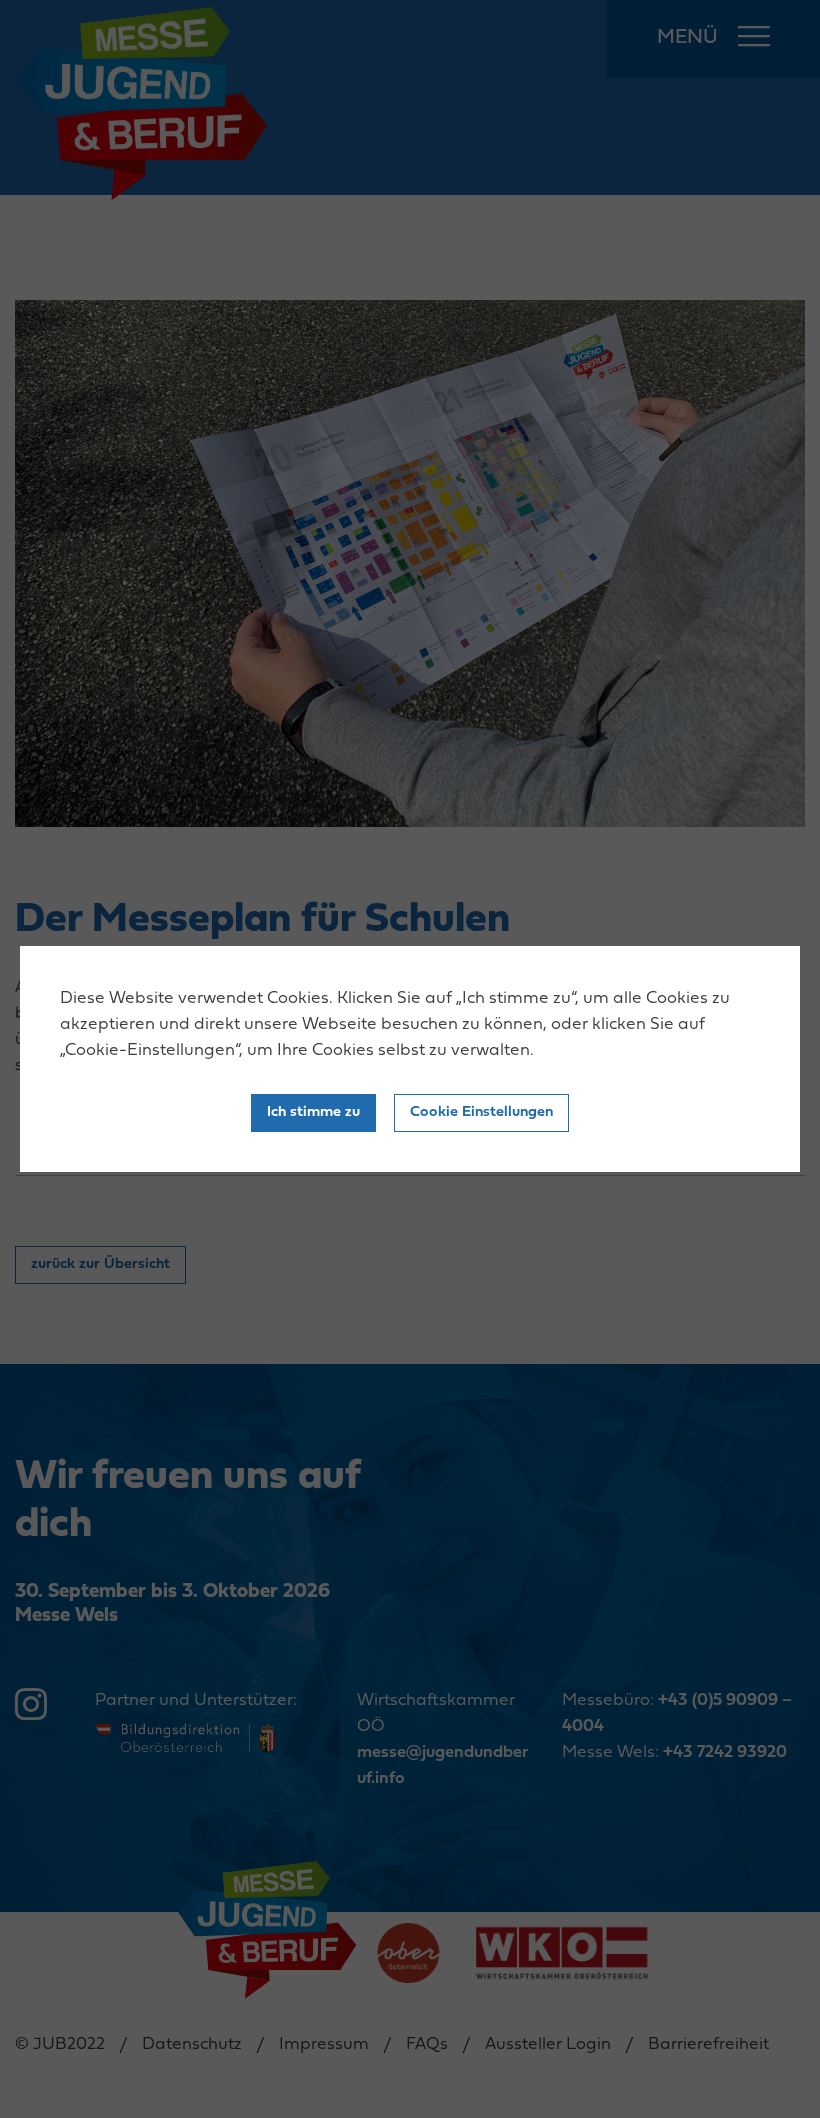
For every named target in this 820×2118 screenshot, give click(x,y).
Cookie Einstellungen (481, 1112)
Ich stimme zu (313, 1112)
